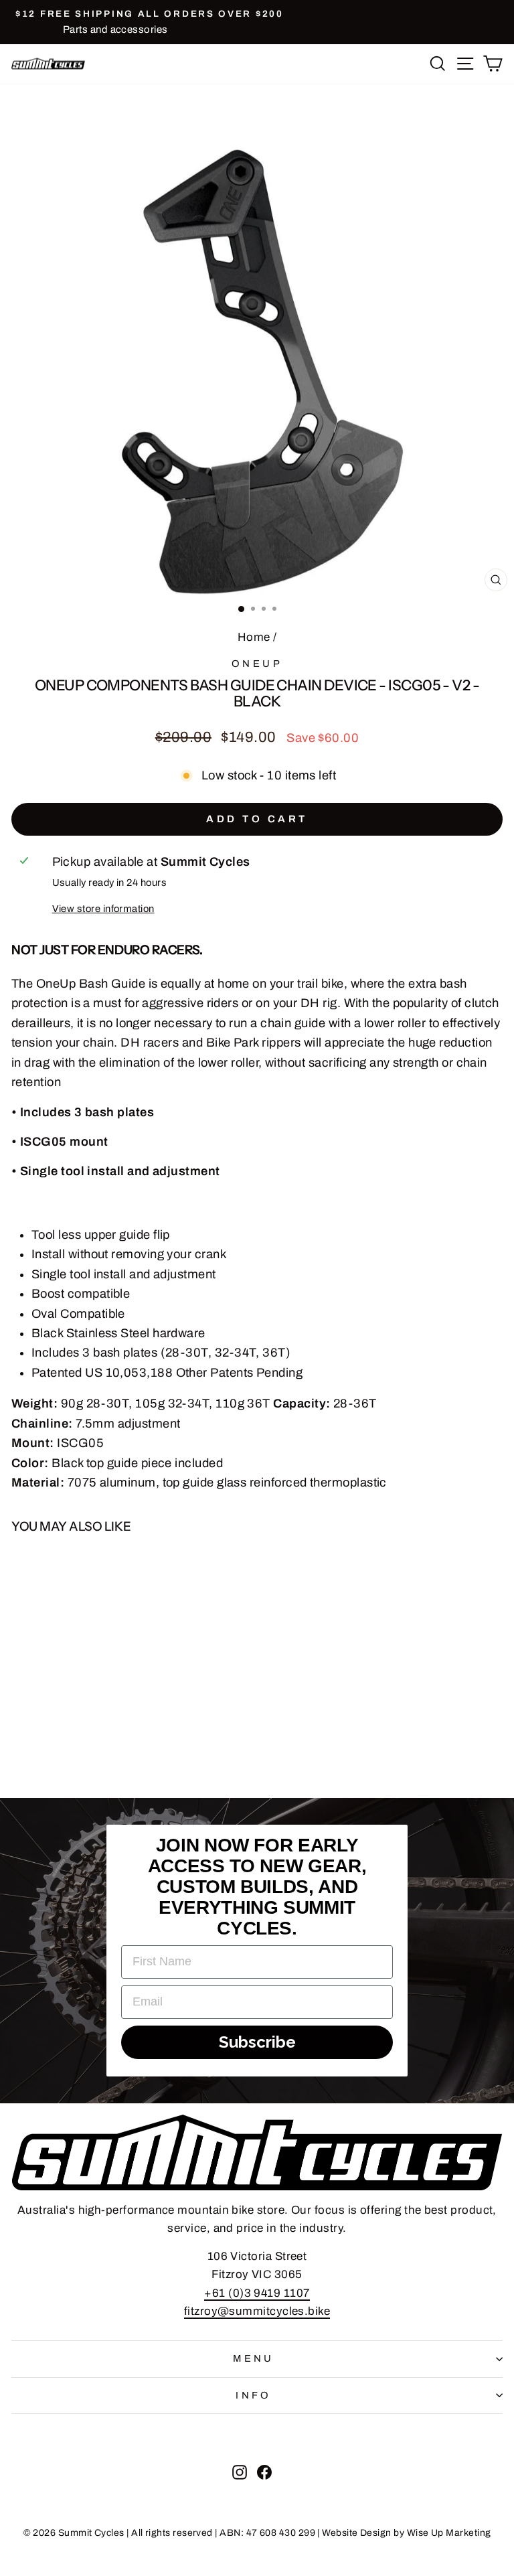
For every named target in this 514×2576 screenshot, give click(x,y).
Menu (254, 2358)
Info (254, 2395)
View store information (103, 909)
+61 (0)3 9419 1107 (257, 2293)
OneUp (257, 664)
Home (254, 637)
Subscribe (257, 2042)
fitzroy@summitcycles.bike (257, 2311)
